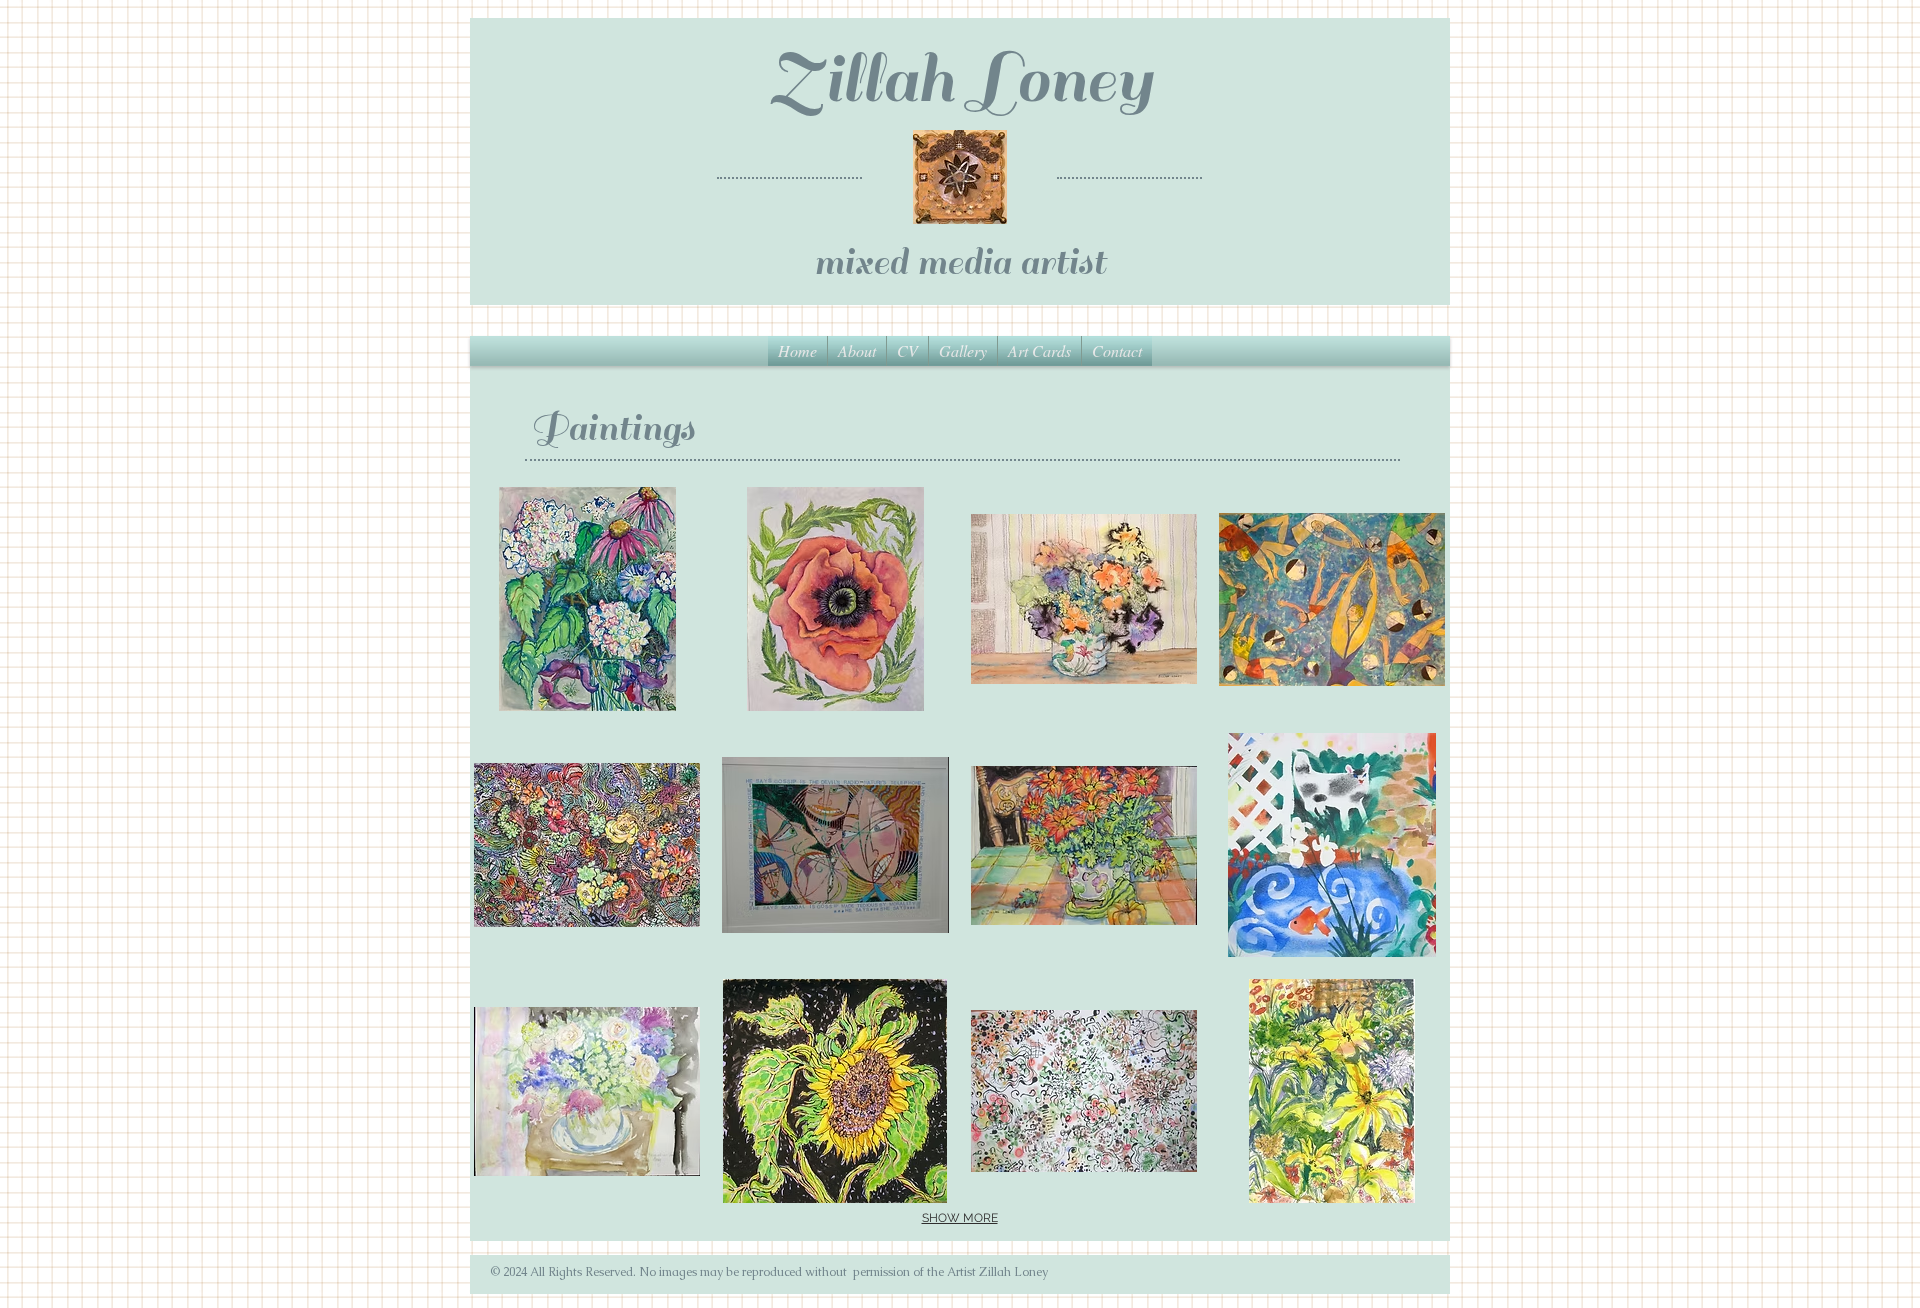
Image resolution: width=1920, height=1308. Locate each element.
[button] (963, 351)
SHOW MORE (960, 1218)
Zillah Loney (960, 79)
